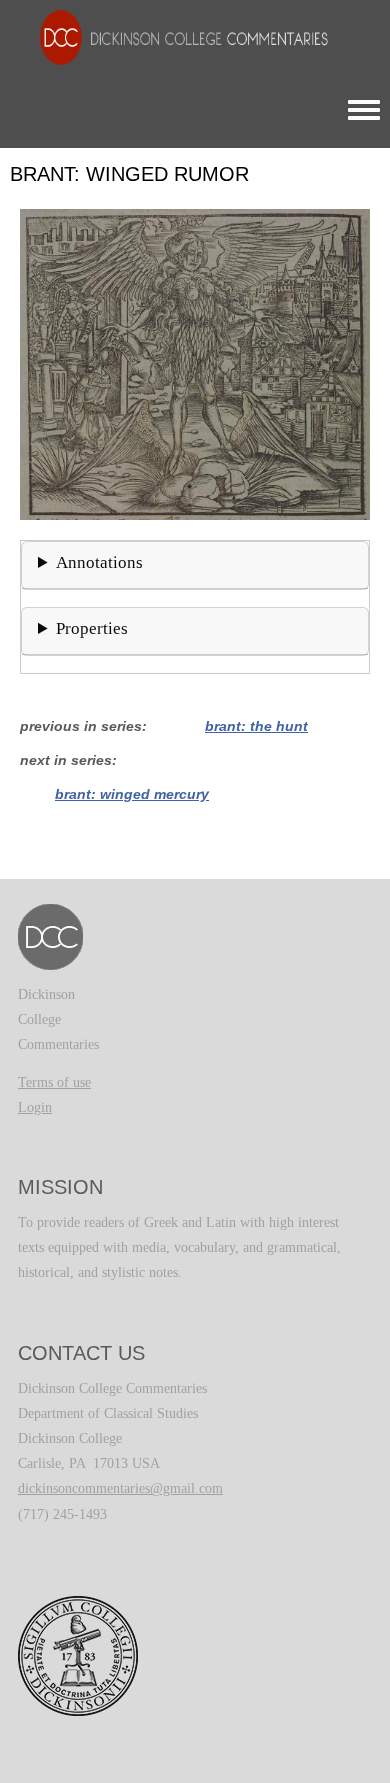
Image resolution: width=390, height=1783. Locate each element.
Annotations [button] (99, 562)
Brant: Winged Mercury (132, 794)
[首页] (174, 36)
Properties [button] (92, 628)
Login (35, 1107)
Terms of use (54, 1082)
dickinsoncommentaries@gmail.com (120, 1488)
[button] (195, 363)
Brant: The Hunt (256, 726)
